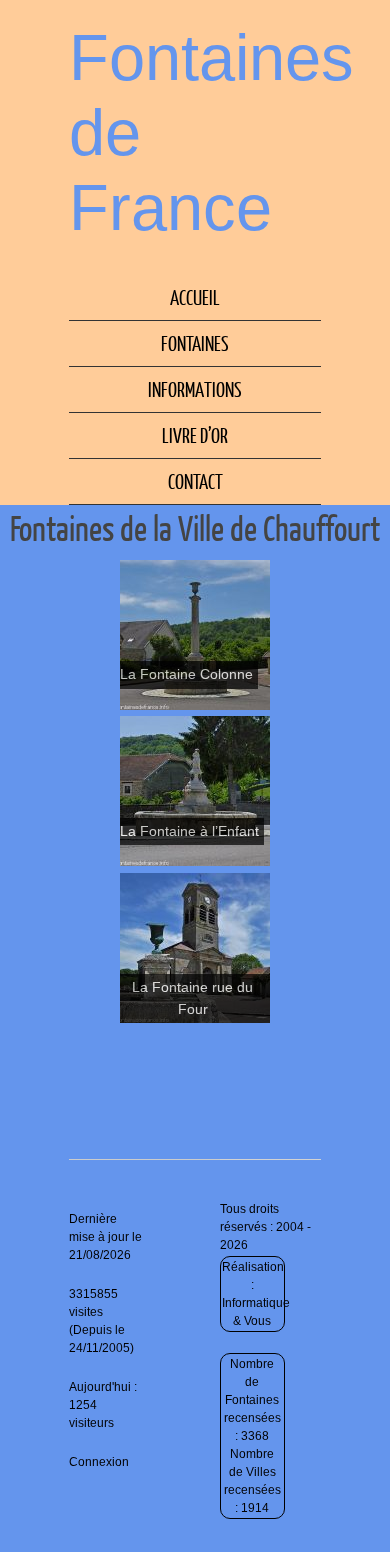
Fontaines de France (211, 132)
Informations (195, 389)
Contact (195, 481)
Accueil (195, 297)
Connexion (99, 1462)
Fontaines (195, 343)
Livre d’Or (195, 435)
